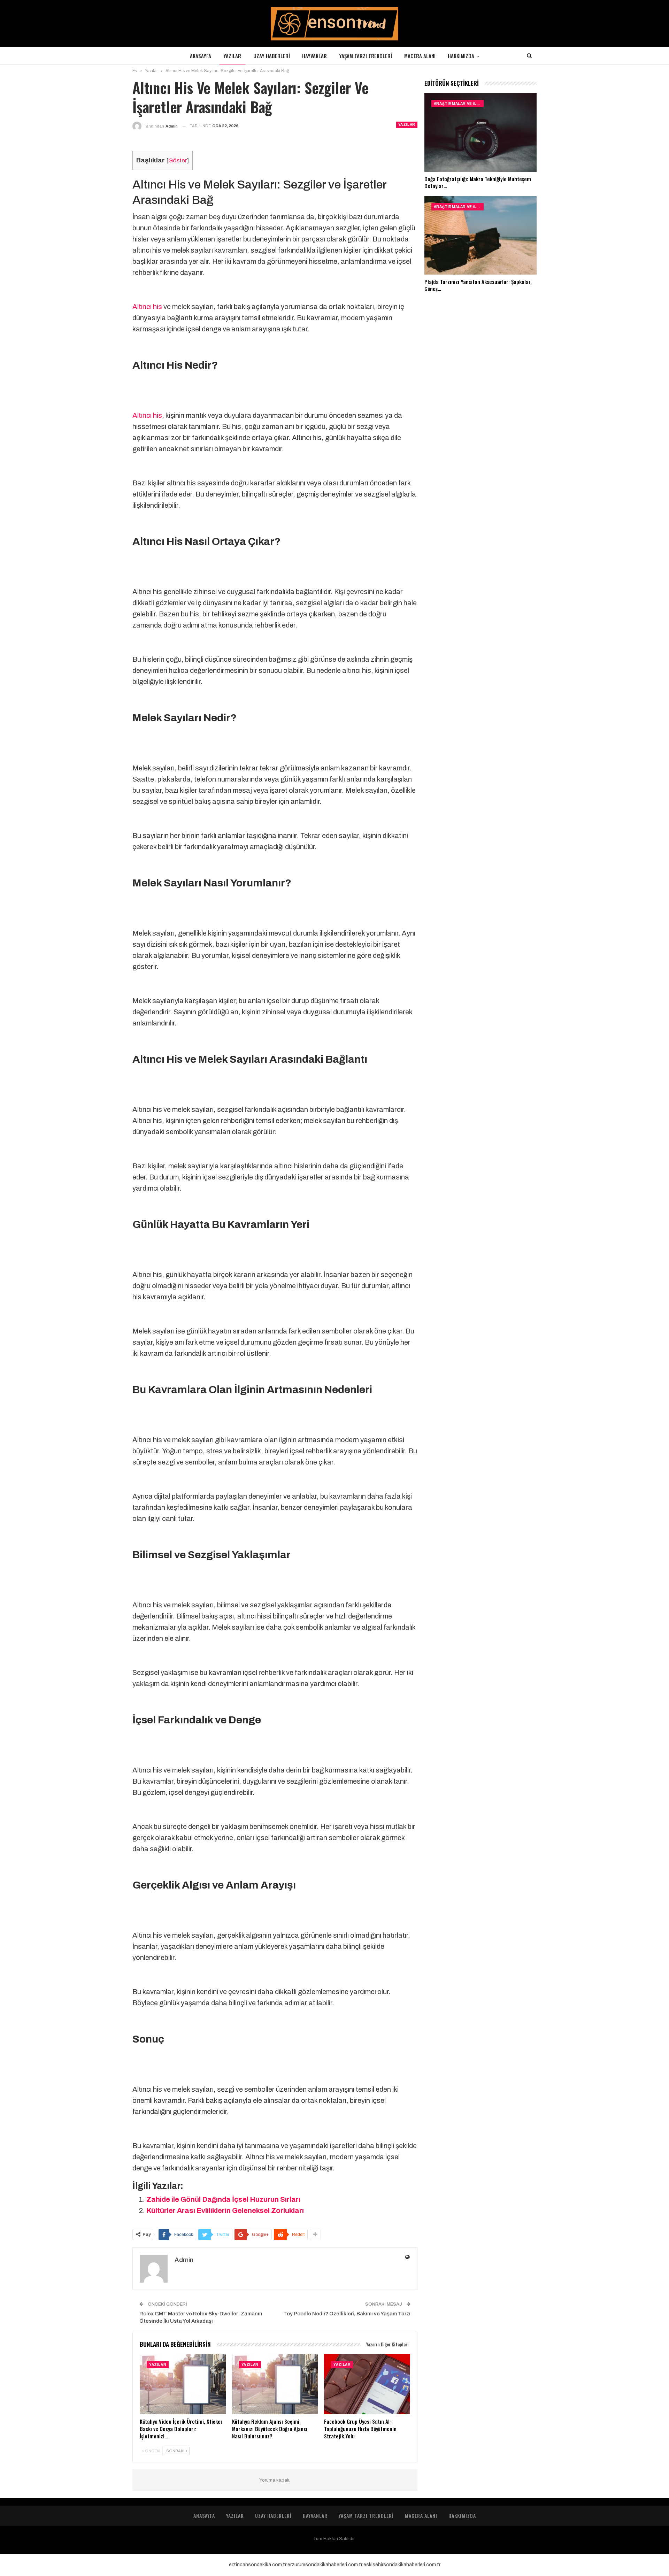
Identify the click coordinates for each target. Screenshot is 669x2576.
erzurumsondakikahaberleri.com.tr (325, 2565)
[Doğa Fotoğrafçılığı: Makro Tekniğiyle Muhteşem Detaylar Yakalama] (480, 132)
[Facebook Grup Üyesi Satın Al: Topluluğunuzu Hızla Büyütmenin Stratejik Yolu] (367, 2384)
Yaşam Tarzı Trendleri (366, 56)
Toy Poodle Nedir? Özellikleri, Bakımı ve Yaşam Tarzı (347, 2314)
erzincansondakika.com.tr (258, 2565)
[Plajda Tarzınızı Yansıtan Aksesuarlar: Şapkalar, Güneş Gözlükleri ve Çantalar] (480, 236)
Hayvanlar (314, 56)
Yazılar (232, 56)
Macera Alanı (420, 56)
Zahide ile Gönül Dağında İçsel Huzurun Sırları (223, 2199)
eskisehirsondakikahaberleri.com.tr (402, 2565)
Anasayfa (201, 56)
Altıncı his (147, 307)
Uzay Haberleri (272, 56)
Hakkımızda (461, 56)
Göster (178, 160)
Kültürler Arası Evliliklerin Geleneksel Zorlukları (225, 2210)
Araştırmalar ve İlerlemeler (459, 104)
